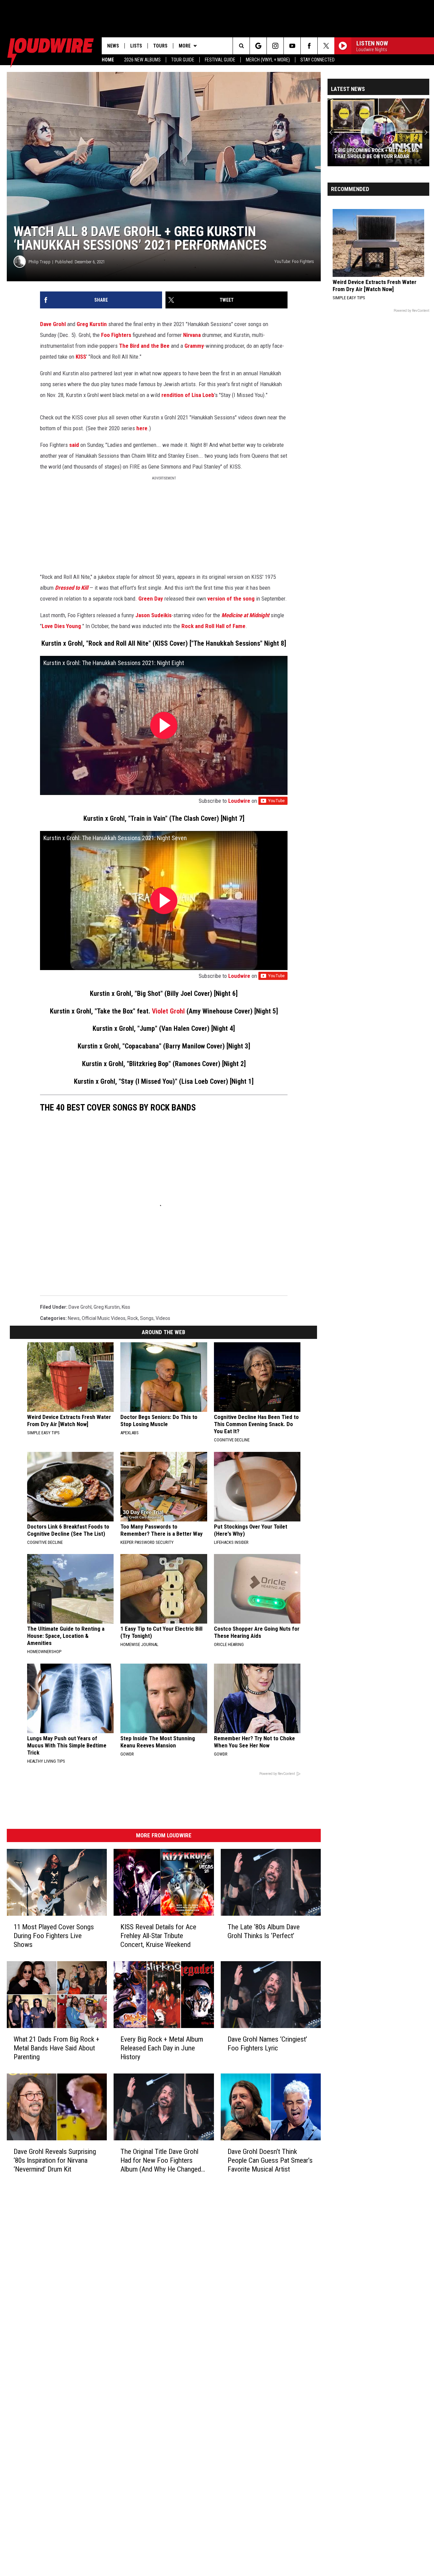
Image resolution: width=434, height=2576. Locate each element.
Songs (147, 1318)
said (74, 445)
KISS (81, 357)
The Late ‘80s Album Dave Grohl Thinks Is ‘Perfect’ (264, 1931)
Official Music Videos (104, 1318)
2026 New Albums (142, 60)
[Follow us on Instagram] (275, 46)
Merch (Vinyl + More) (268, 60)
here (142, 428)
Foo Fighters (116, 335)
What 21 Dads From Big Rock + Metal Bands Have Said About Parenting (56, 2048)
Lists (136, 46)
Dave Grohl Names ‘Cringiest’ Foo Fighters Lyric (267, 2044)
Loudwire (239, 801)
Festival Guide (220, 60)
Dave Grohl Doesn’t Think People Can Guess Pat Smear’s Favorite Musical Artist (270, 2160)
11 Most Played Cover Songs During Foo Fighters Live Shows (54, 1936)
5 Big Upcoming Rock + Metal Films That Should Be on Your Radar (377, 153)
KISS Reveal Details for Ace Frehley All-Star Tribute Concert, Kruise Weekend (158, 1936)
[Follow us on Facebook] (309, 46)
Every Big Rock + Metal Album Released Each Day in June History (162, 2048)
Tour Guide (183, 60)
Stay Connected (318, 60)
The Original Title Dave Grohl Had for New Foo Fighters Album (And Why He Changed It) (161, 2161)
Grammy (194, 346)
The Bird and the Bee (144, 346)
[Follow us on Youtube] (292, 46)
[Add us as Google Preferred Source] (258, 46)
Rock (133, 1318)
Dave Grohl (53, 324)
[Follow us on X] (326, 46)
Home (108, 60)
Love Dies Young (61, 626)
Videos (163, 1318)
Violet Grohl (168, 1011)
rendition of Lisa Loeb (188, 395)
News (113, 46)
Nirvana (192, 335)
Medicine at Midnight (245, 615)
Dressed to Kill (72, 588)
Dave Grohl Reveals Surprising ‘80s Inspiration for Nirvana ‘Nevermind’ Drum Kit (55, 2160)
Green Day (151, 599)
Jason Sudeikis (153, 615)
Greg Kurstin (92, 324)
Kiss (126, 1307)
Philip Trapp (40, 262)
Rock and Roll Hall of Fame (213, 626)
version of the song (231, 599)
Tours (160, 46)
